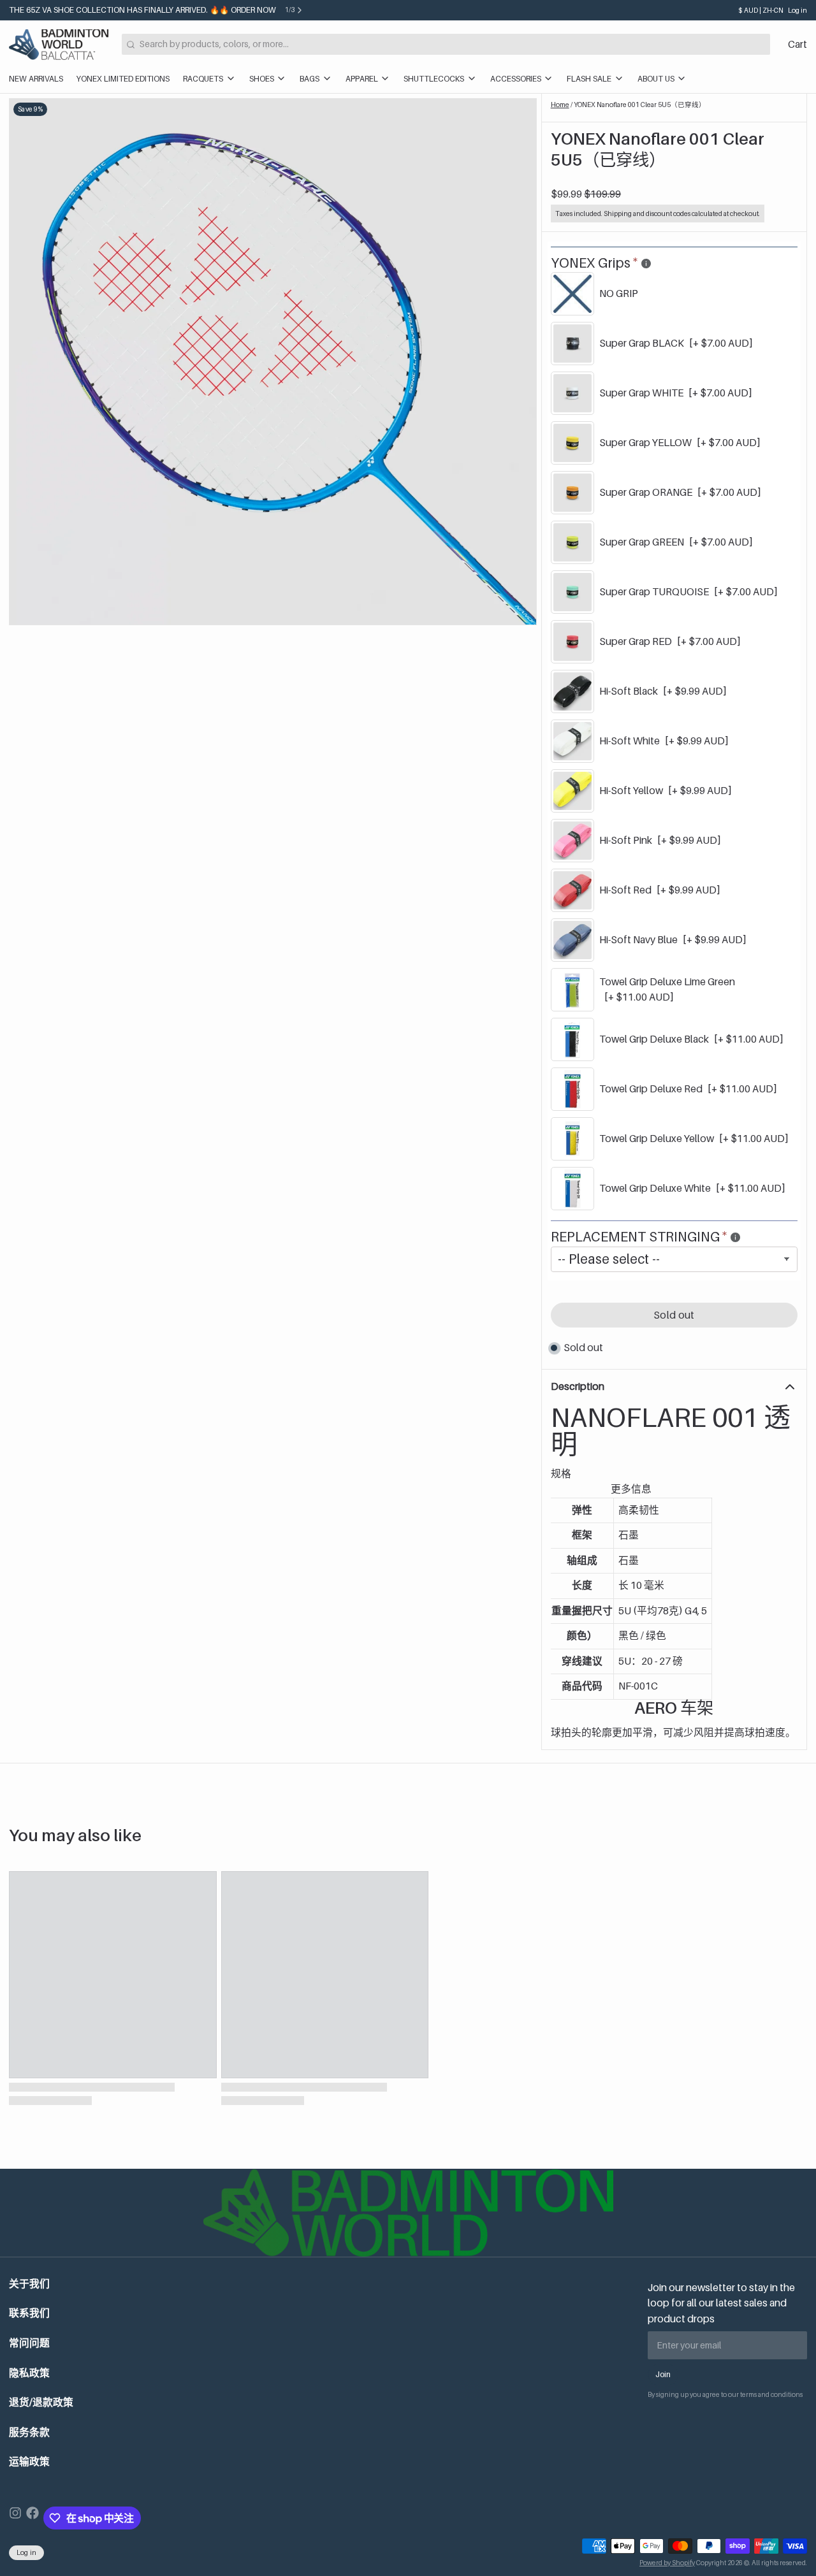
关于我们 (29, 2284)
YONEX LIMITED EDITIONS (123, 79)
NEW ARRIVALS (36, 79)
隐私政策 (29, 2373)
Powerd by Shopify (667, 2563)
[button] (674, 1315)
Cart (798, 44)
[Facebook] (33, 2518)
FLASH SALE (589, 79)
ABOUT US (656, 79)
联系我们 (29, 2313)
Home (560, 105)
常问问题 (29, 2343)
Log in (798, 10)
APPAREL (362, 79)
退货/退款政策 (41, 2402)
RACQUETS (203, 79)
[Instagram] (15, 2518)
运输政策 (29, 2462)
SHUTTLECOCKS (434, 79)
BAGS (310, 79)
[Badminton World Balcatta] (59, 45)
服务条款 (29, 2432)
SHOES (262, 79)
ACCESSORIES (516, 79)
